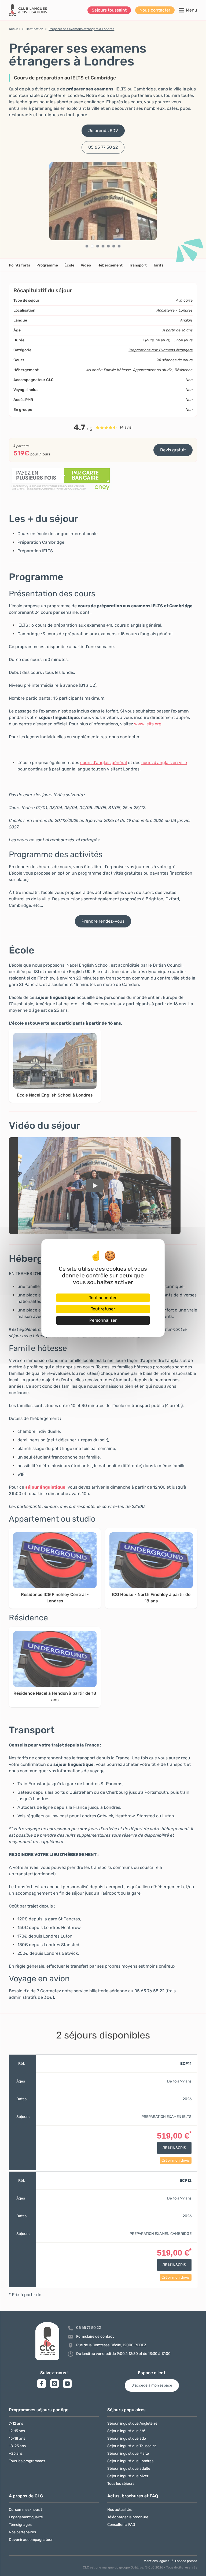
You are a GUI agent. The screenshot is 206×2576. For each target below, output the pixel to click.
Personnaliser (103, 1320)
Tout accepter (103, 1298)
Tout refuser (103, 1309)
